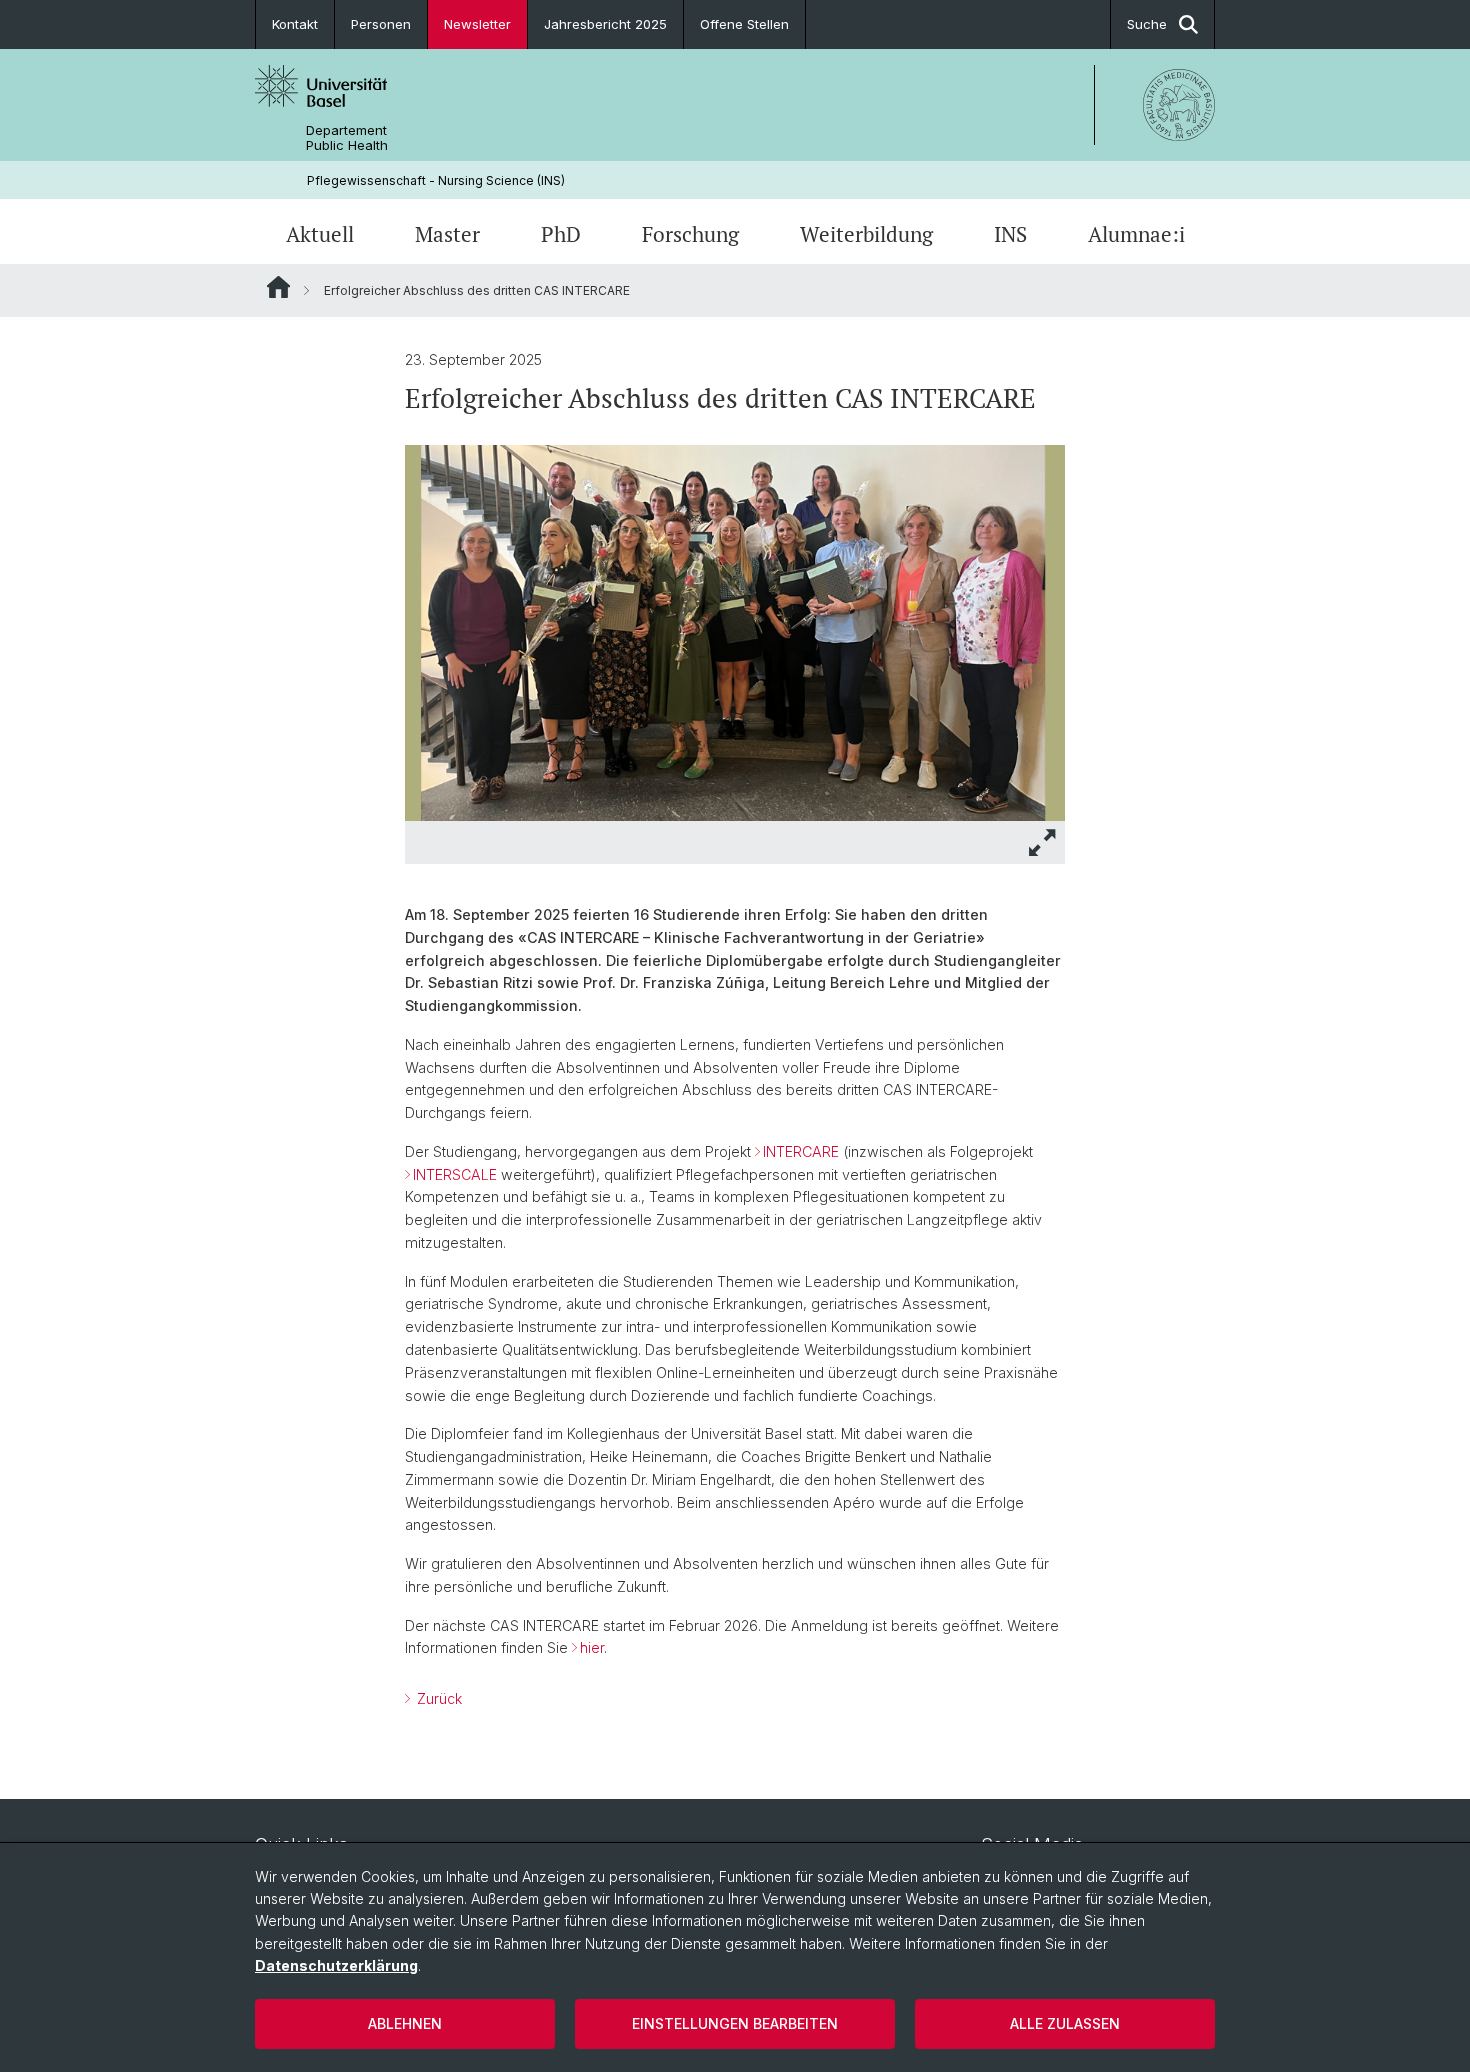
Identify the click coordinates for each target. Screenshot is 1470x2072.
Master (447, 234)
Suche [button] (1147, 24)
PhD (561, 234)
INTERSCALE (455, 1174)
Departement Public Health (347, 138)
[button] (1043, 842)
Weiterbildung (866, 234)
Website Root (278, 287)
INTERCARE (801, 1151)
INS (1010, 234)
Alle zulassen (1065, 2023)
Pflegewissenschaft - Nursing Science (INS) (436, 180)
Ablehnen (405, 2023)
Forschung (690, 234)
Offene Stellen (744, 24)
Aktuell (320, 234)
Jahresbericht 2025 (605, 24)
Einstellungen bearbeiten (735, 2023)
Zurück (437, 1698)
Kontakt (295, 24)
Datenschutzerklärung (336, 1965)
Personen (381, 24)
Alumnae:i (1136, 234)
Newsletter (477, 24)
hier (592, 1647)
